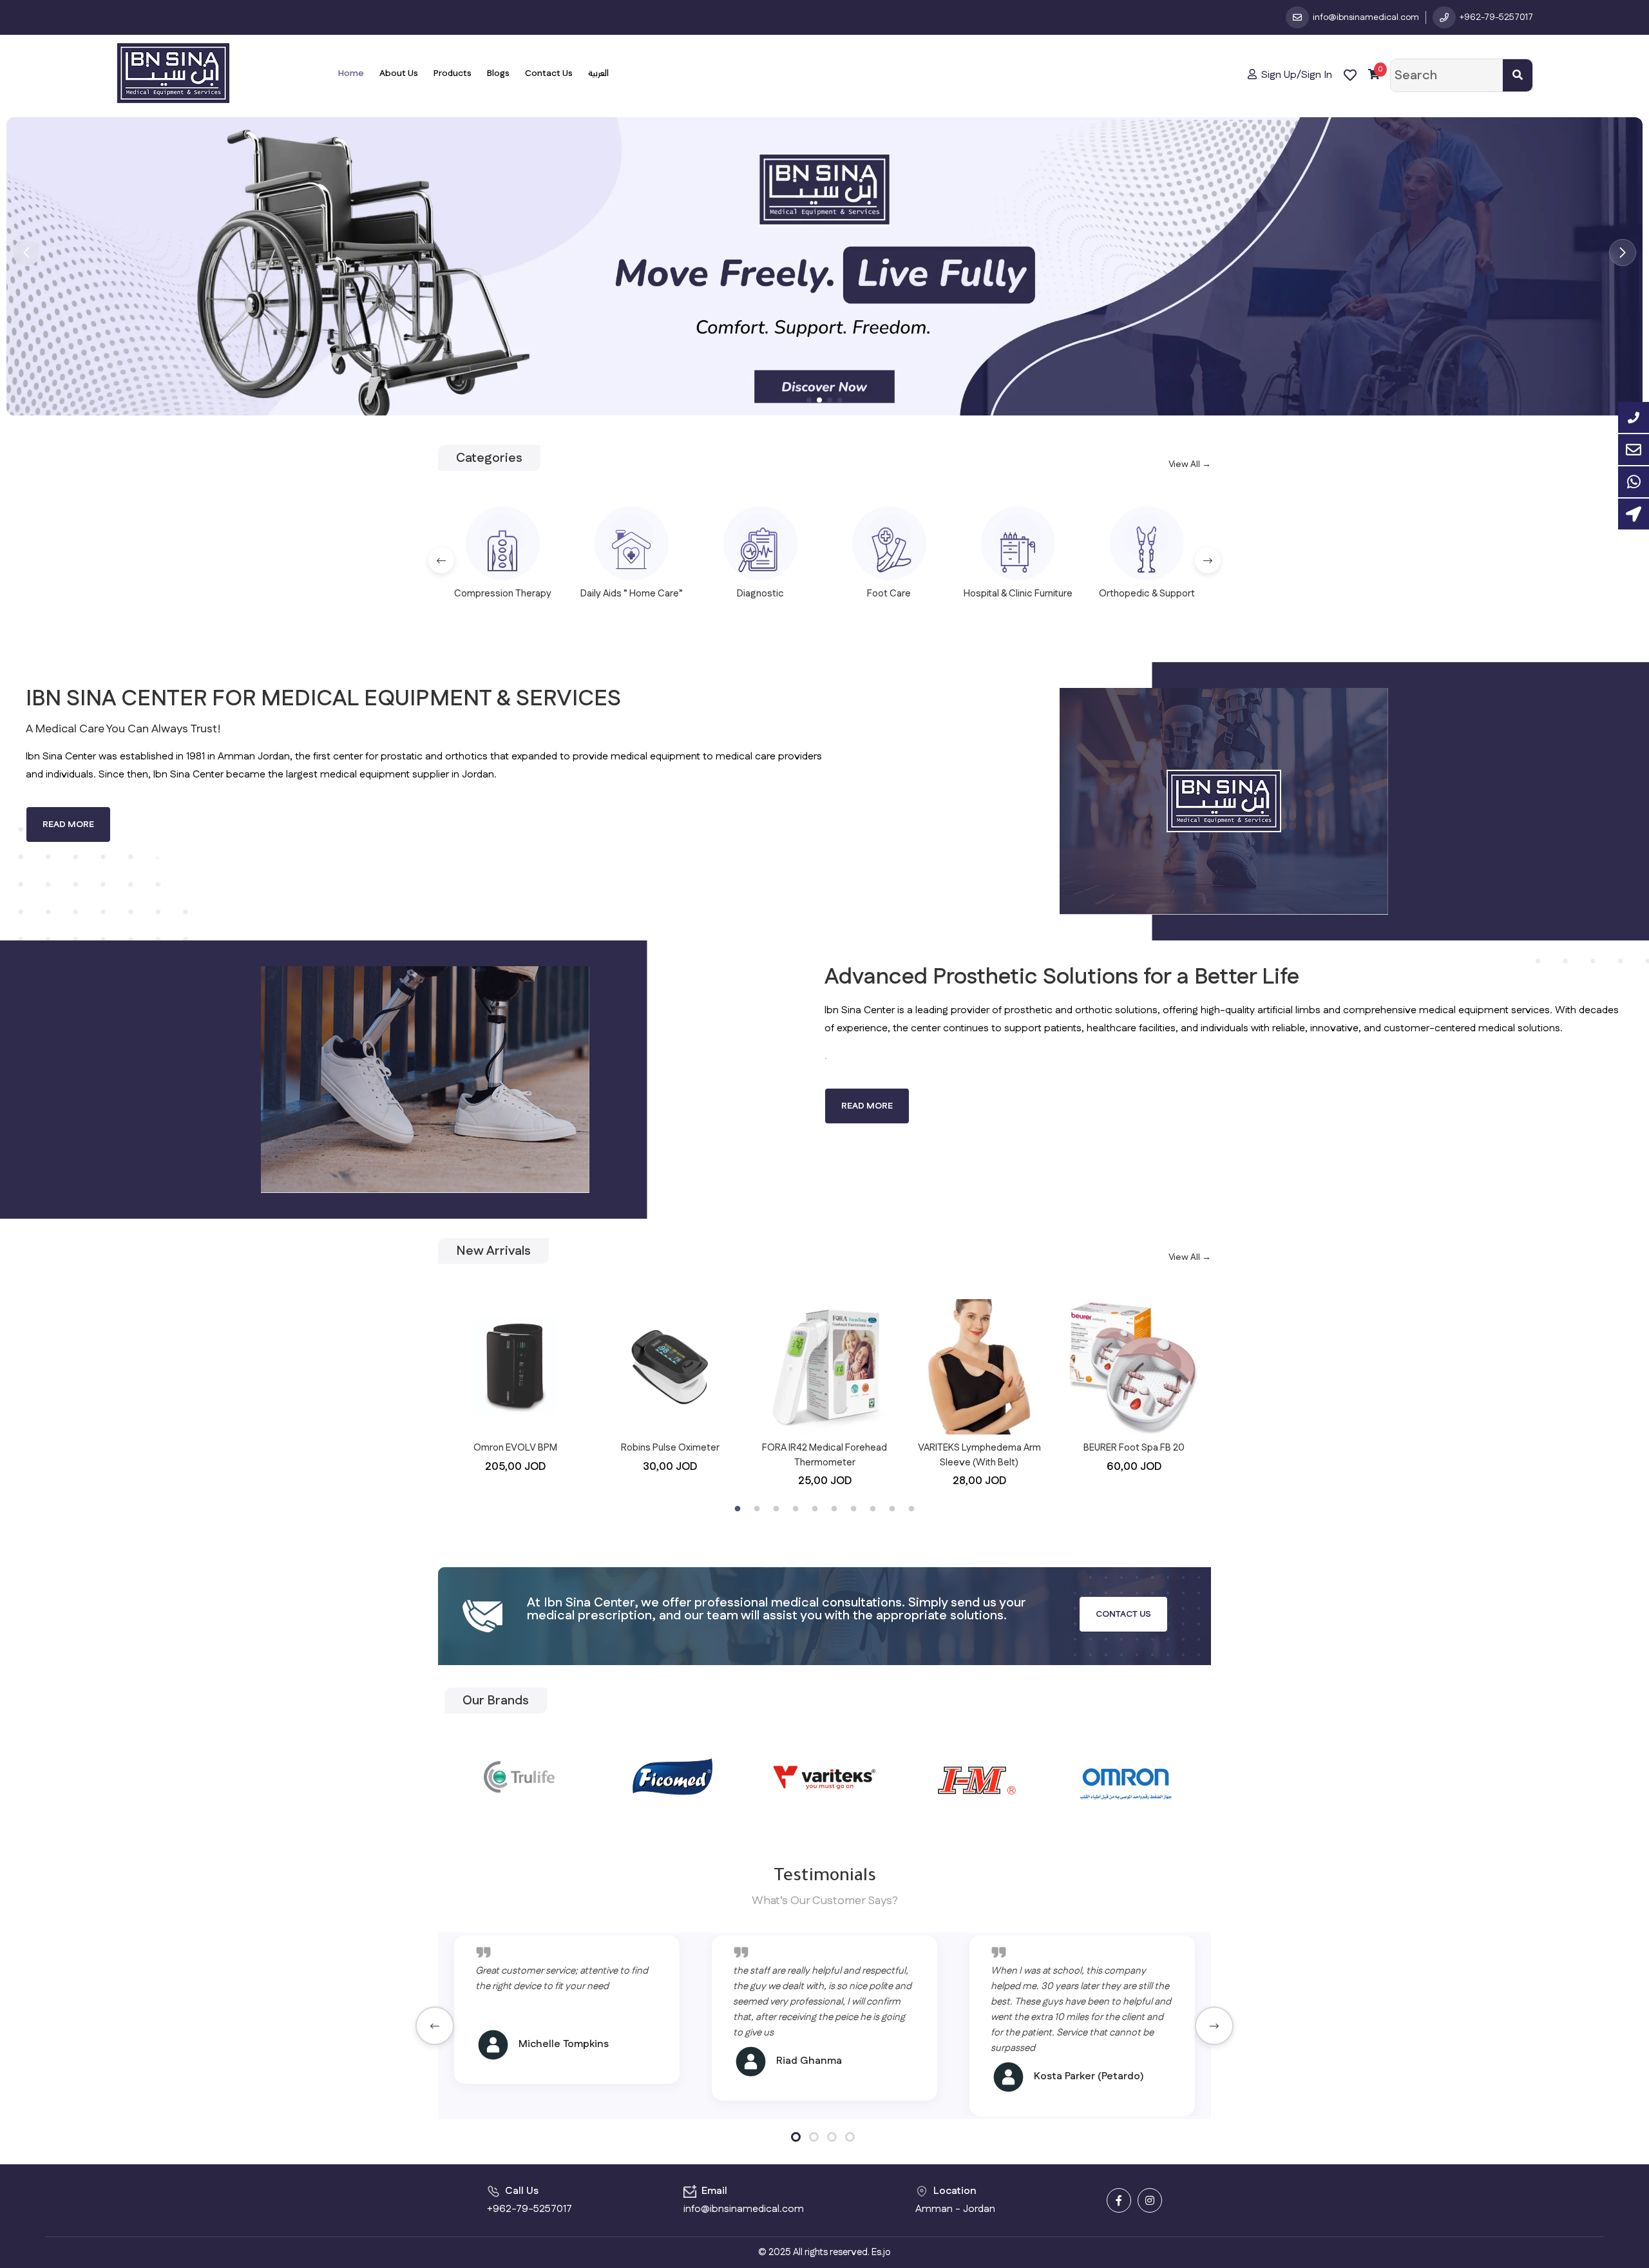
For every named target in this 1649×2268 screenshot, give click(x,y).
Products (453, 73)
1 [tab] (738, 1509)
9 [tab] (892, 1509)
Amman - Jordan (955, 2209)
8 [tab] (873, 1509)
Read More (68, 824)
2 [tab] (757, 1509)
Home (351, 73)
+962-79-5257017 (529, 2209)
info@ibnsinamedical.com (744, 2209)
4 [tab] (796, 1509)
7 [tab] (853, 1509)
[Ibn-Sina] (173, 73)
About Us (399, 73)
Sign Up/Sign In (1295, 75)
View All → (1190, 464)
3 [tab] (776, 1509)
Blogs (498, 73)
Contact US (1123, 1614)
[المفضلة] (1350, 75)
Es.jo (881, 2252)
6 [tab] (834, 1509)
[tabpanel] (515, 1387)
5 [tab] (815, 1509)
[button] (26, 253)
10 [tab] (911, 1509)
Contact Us (549, 73)
